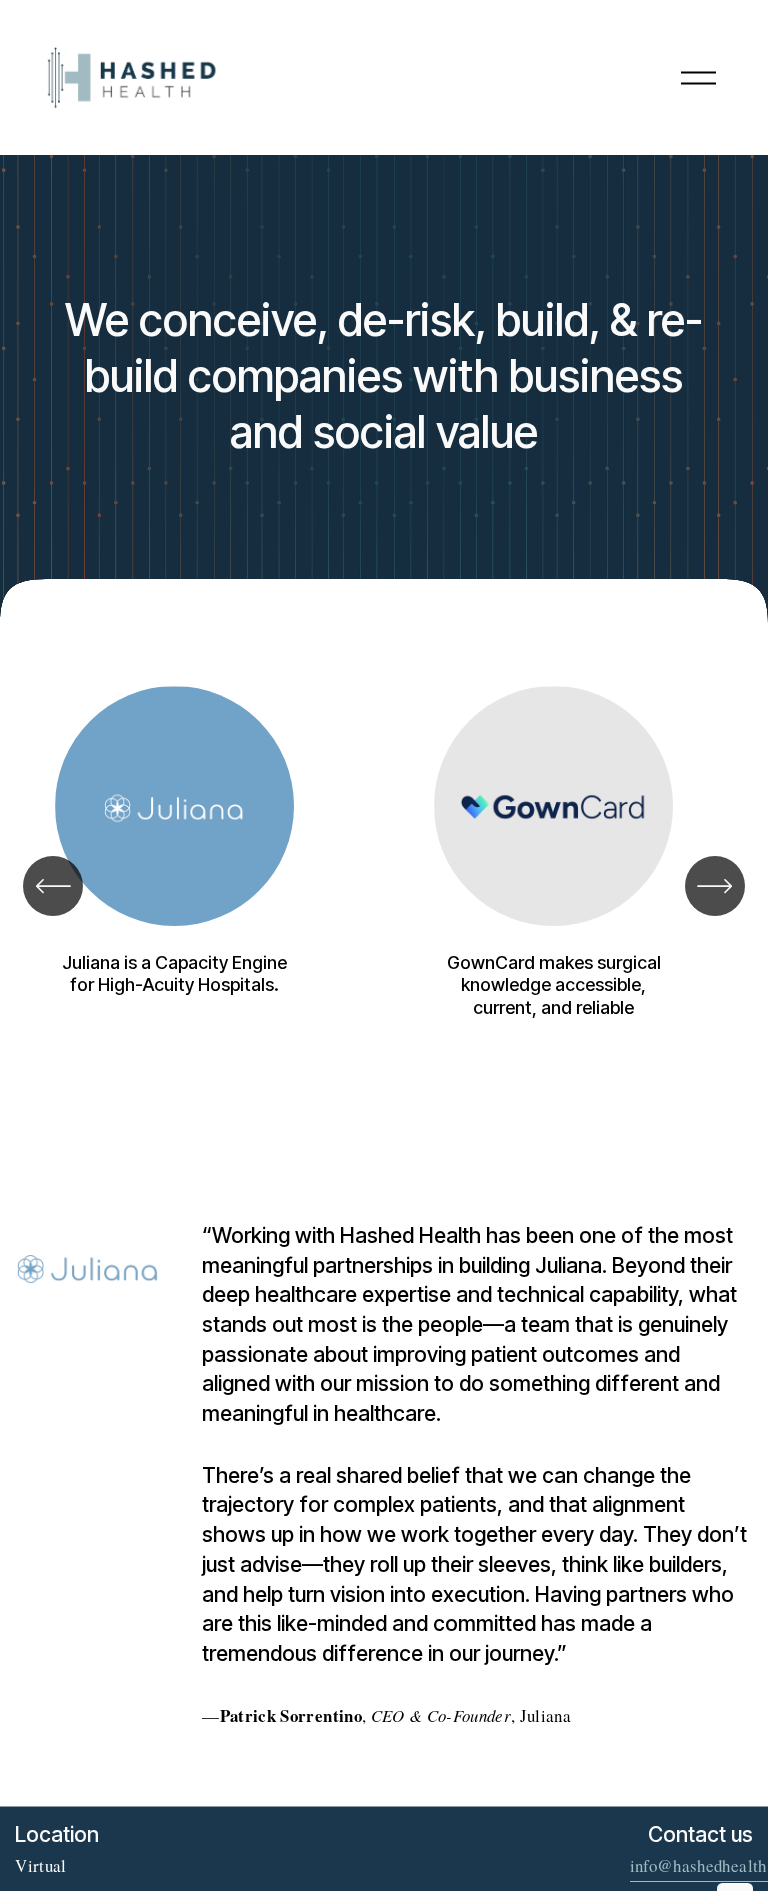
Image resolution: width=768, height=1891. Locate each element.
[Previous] (53, 886)
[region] (384, 885)
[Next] (715, 886)
